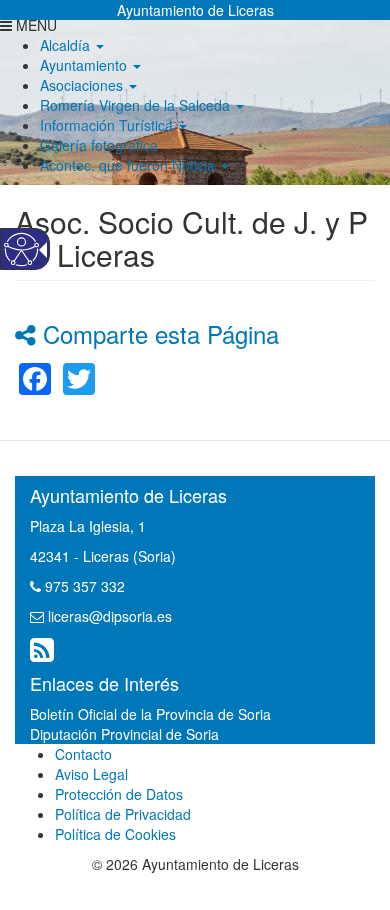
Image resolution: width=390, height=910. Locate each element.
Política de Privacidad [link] (123, 814)
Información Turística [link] (108, 125)
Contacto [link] (83, 754)
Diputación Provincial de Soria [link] (124, 734)
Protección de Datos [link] (119, 794)
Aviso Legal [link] (91, 774)
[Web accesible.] (21, 249)
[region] (195, 95)
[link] (35, 376)
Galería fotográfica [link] (99, 145)
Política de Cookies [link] (115, 834)
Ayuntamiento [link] (85, 65)
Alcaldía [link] (67, 45)
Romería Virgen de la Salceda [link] (137, 105)
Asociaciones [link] (83, 85)
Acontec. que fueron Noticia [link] (129, 165)
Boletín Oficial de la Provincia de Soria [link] (150, 714)
